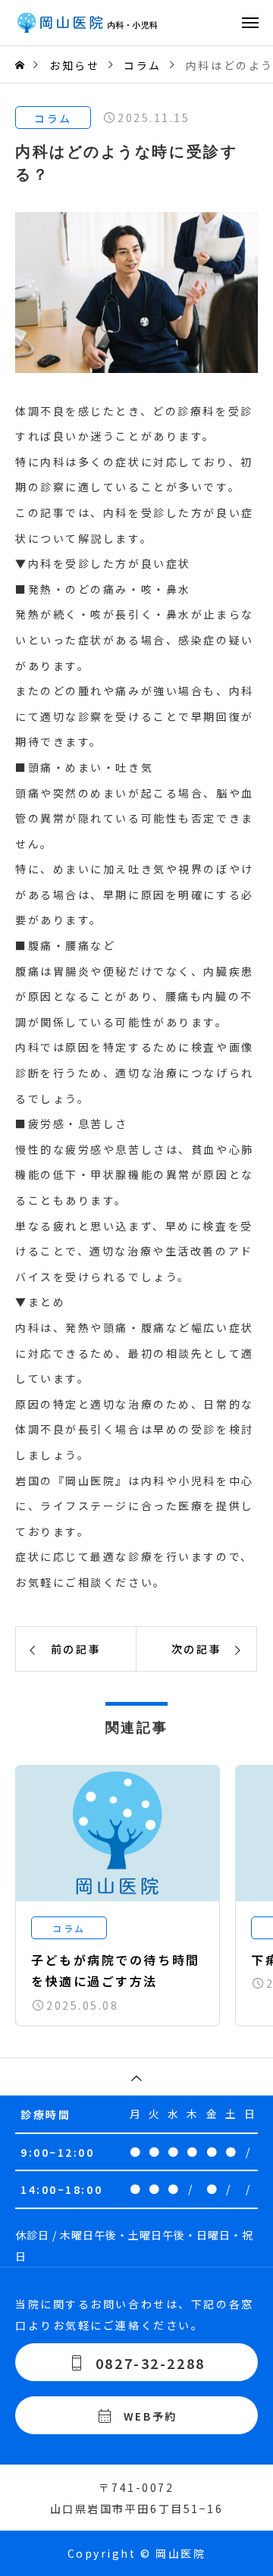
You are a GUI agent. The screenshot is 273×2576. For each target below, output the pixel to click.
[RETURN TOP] (136, 2076)
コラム (53, 118)
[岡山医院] (144, 23)
